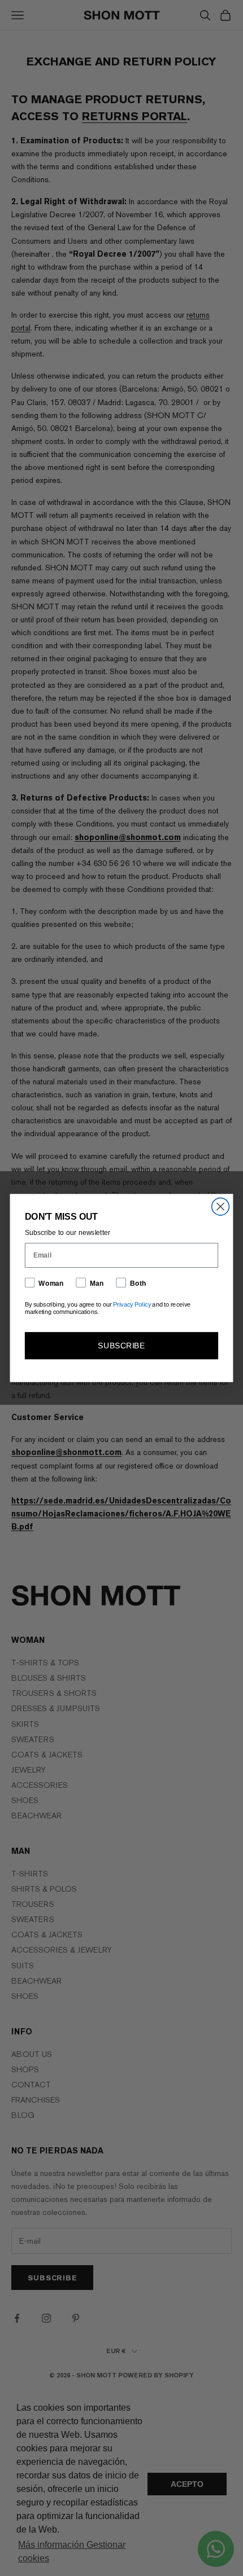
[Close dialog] (221, 1206)
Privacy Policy (132, 1305)
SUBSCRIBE (121, 1345)
